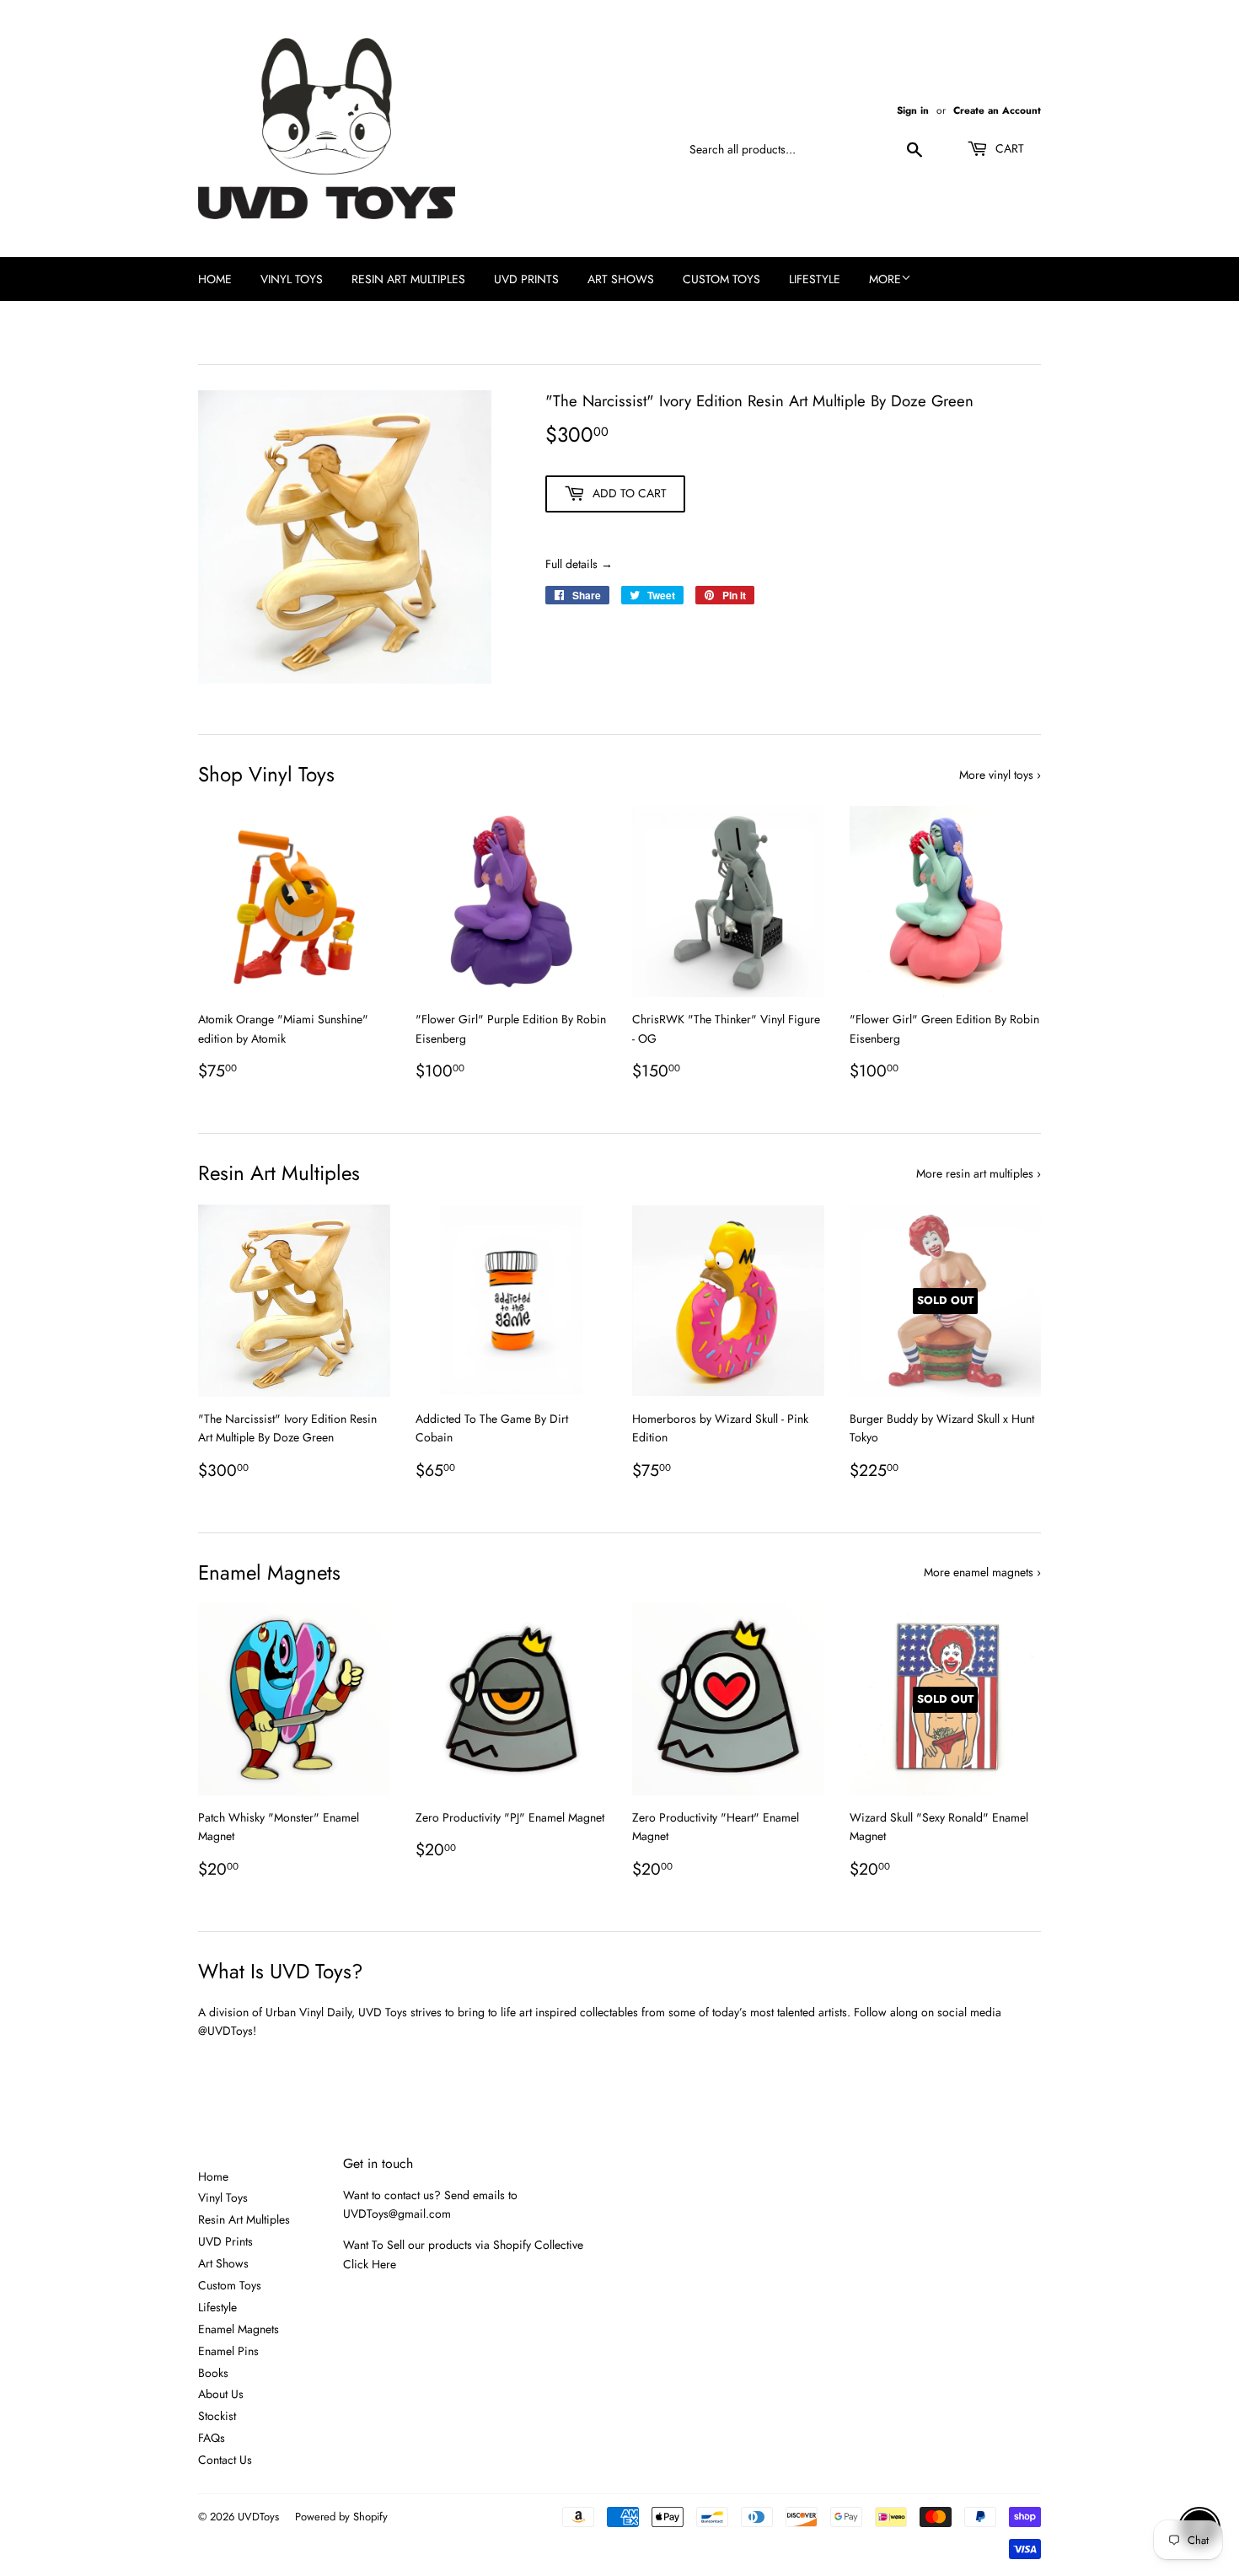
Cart (1008, 148)
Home (215, 279)
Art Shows (621, 279)
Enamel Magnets (239, 2329)
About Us (221, 2394)
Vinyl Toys (292, 279)
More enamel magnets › (982, 1572)
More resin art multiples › (979, 1173)
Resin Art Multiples (408, 279)
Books (213, 2373)
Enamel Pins (228, 2351)
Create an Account (997, 110)
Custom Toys (721, 279)
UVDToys (258, 2517)
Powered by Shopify (341, 2517)
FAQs (212, 2438)
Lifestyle (815, 279)
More (885, 279)
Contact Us (225, 2460)
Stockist (217, 2416)
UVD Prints (526, 279)
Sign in (913, 110)
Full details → (579, 564)
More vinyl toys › (1000, 775)
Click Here (370, 2264)
